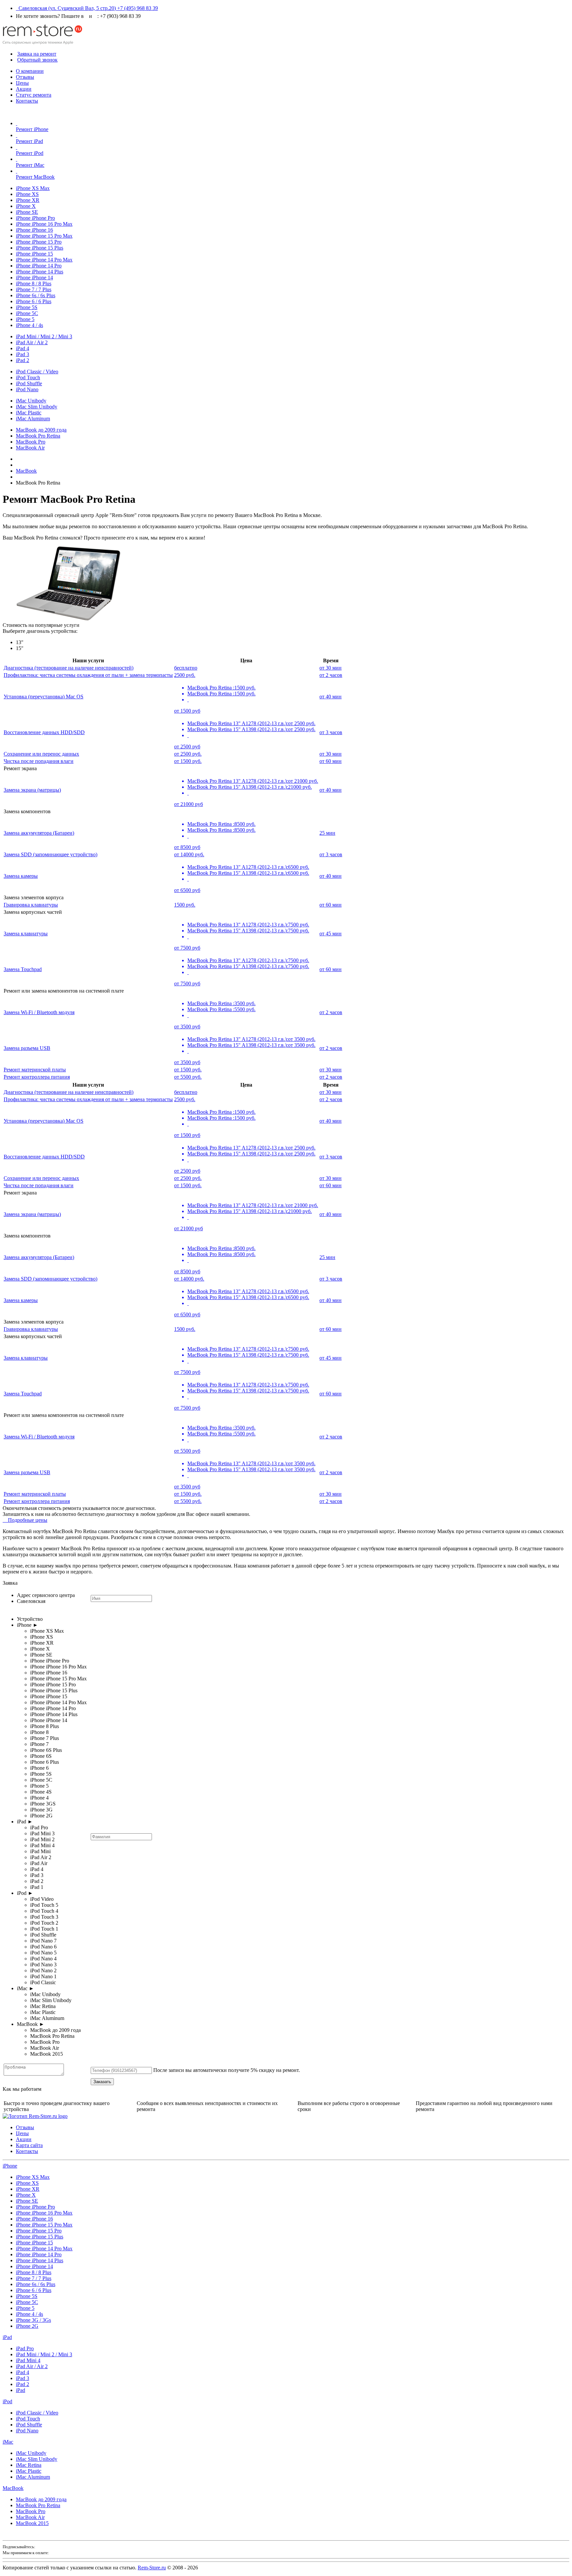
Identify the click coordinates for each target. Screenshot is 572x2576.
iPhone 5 (25, 319)
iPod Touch (28, 377)
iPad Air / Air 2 (32, 342)
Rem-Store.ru (152, 2568)
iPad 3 (23, 354)
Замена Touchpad (23, 969)
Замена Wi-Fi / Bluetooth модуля (39, 1012)
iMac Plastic (29, 413)
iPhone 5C (27, 313)
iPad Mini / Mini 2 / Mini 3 (44, 336)
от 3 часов (331, 732)
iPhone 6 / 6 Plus (34, 301)
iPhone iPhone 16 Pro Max (44, 224)
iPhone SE (27, 212)
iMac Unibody (31, 401)
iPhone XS (27, 194)
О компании (30, 71)
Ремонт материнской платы (35, 1070)
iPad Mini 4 (28, 2360)
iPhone (10, 2166)
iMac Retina (29, 2465)
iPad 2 (23, 360)
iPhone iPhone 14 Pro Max (44, 260)
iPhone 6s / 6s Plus (36, 295)
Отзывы (25, 77)
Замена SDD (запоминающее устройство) (50, 854)
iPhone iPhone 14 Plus (40, 272)
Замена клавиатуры (26, 934)
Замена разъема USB (27, 1048)
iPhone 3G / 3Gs (33, 2320)
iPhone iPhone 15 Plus (40, 248)
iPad (7, 2337)
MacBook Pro (31, 442)
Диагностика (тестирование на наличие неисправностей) (69, 668)
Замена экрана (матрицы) (32, 790)
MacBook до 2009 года (41, 430)
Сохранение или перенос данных (41, 754)
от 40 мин (331, 697)
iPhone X (26, 206)
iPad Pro (25, 2348)
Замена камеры (21, 876)
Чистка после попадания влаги (39, 761)
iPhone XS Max (33, 188)
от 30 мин (331, 668)
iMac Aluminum (33, 419)
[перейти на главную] (35, 2116)
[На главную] (42, 43)
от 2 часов (331, 675)
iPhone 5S (27, 307)
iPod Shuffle (29, 383)
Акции (24, 89)
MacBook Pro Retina (38, 436)
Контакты (27, 101)
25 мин (327, 833)
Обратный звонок (37, 60)
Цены (22, 83)
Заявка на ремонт (37, 54)
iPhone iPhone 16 (34, 230)
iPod (7, 2401)
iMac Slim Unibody (37, 407)
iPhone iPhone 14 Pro (39, 266)
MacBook (13, 2488)
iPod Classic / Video (37, 372)
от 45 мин (331, 934)
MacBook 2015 (32, 2523)
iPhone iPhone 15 (34, 254)
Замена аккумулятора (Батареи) (39, 833)
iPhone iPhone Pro (35, 218)
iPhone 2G (27, 2326)
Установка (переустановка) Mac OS (44, 697)
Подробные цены (26, 1520)
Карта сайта (29, 2145)
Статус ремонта (34, 95)
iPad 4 (23, 348)
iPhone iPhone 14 (34, 278)
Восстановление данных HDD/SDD (44, 732)
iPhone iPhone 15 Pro (39, 242)
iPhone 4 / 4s (29, 325)
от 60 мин (331, 761)
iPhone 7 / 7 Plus (34, 289)
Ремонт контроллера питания (37, 1077)
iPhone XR (28, 200)
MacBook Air (30, 448)
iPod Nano (27, 389)
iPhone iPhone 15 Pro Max (44, 236)
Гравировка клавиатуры (31, 905)
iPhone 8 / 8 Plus (34, 283)
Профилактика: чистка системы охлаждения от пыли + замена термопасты (88, 675)
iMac (8, 2442)
